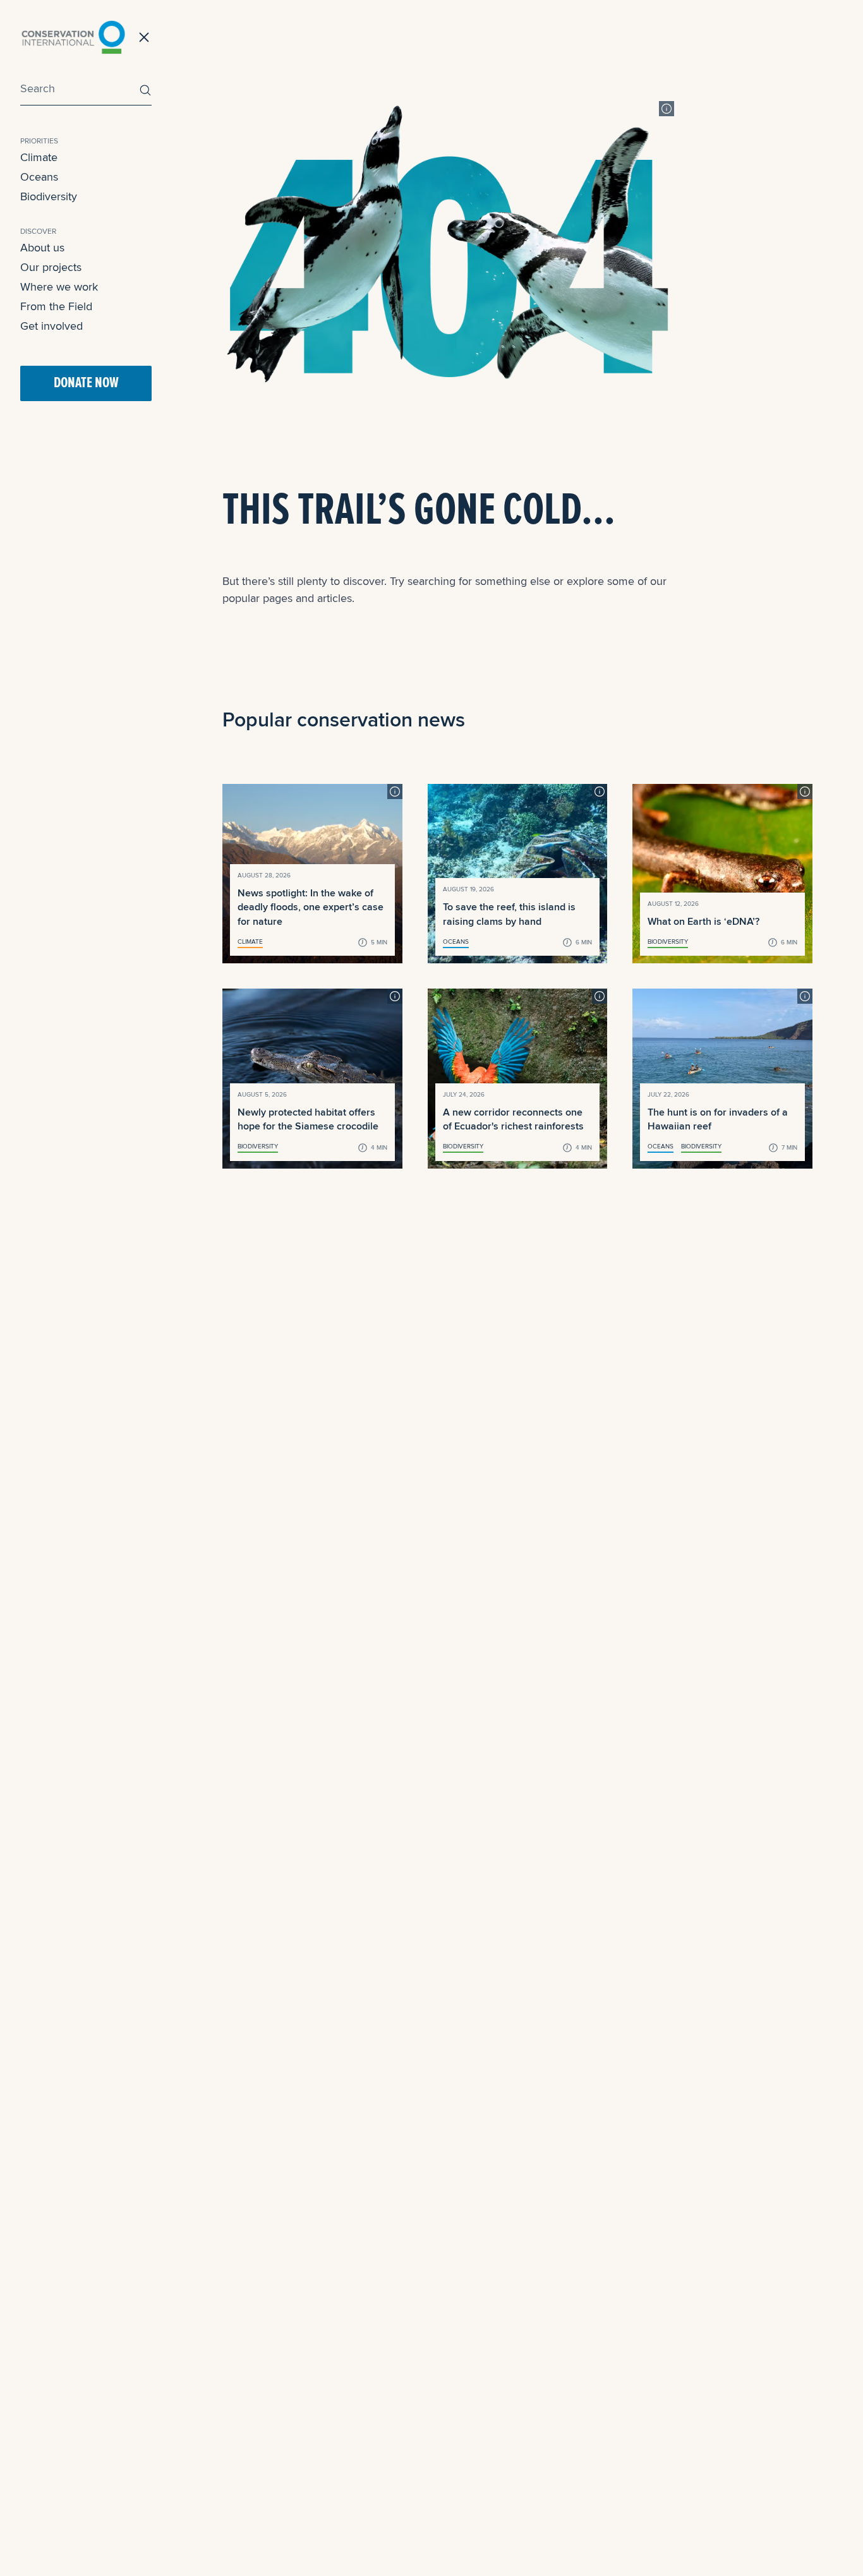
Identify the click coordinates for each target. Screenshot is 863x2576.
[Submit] (142, 90)
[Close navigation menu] (144, 37)
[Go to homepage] (73, 37)
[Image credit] (667, 109)
